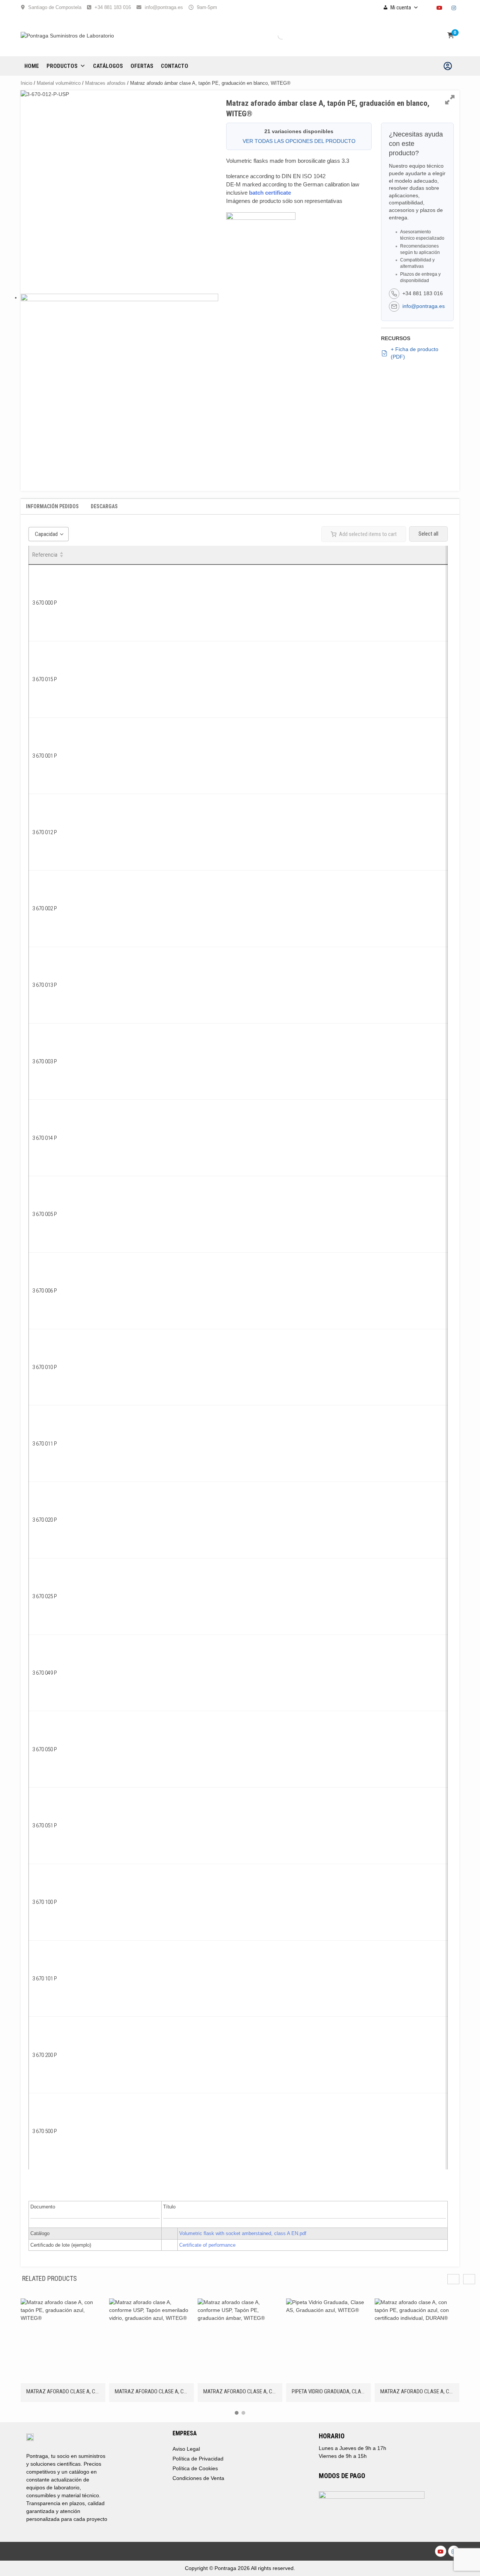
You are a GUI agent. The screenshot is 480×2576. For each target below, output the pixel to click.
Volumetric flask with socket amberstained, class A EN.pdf (243, 2233)
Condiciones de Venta (198, 2478)
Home (32, 66)
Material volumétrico (59, 83)
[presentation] (469, 2279)
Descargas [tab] (104, 506)
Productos (62, 66)
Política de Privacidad (198, 2459)
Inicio (26, 83)
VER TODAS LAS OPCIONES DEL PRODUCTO (299, 141)
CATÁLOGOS (108, 66)
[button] (237, 2413)
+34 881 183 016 (113, 7)
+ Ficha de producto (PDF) (415, 353)
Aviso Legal (186, 2449)
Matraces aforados (105, 83)
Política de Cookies (195, 2468)
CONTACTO (175, 66)
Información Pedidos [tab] (52, 506)
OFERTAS (142, 66)
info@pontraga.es (164, 7)
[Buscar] (275, 36)
